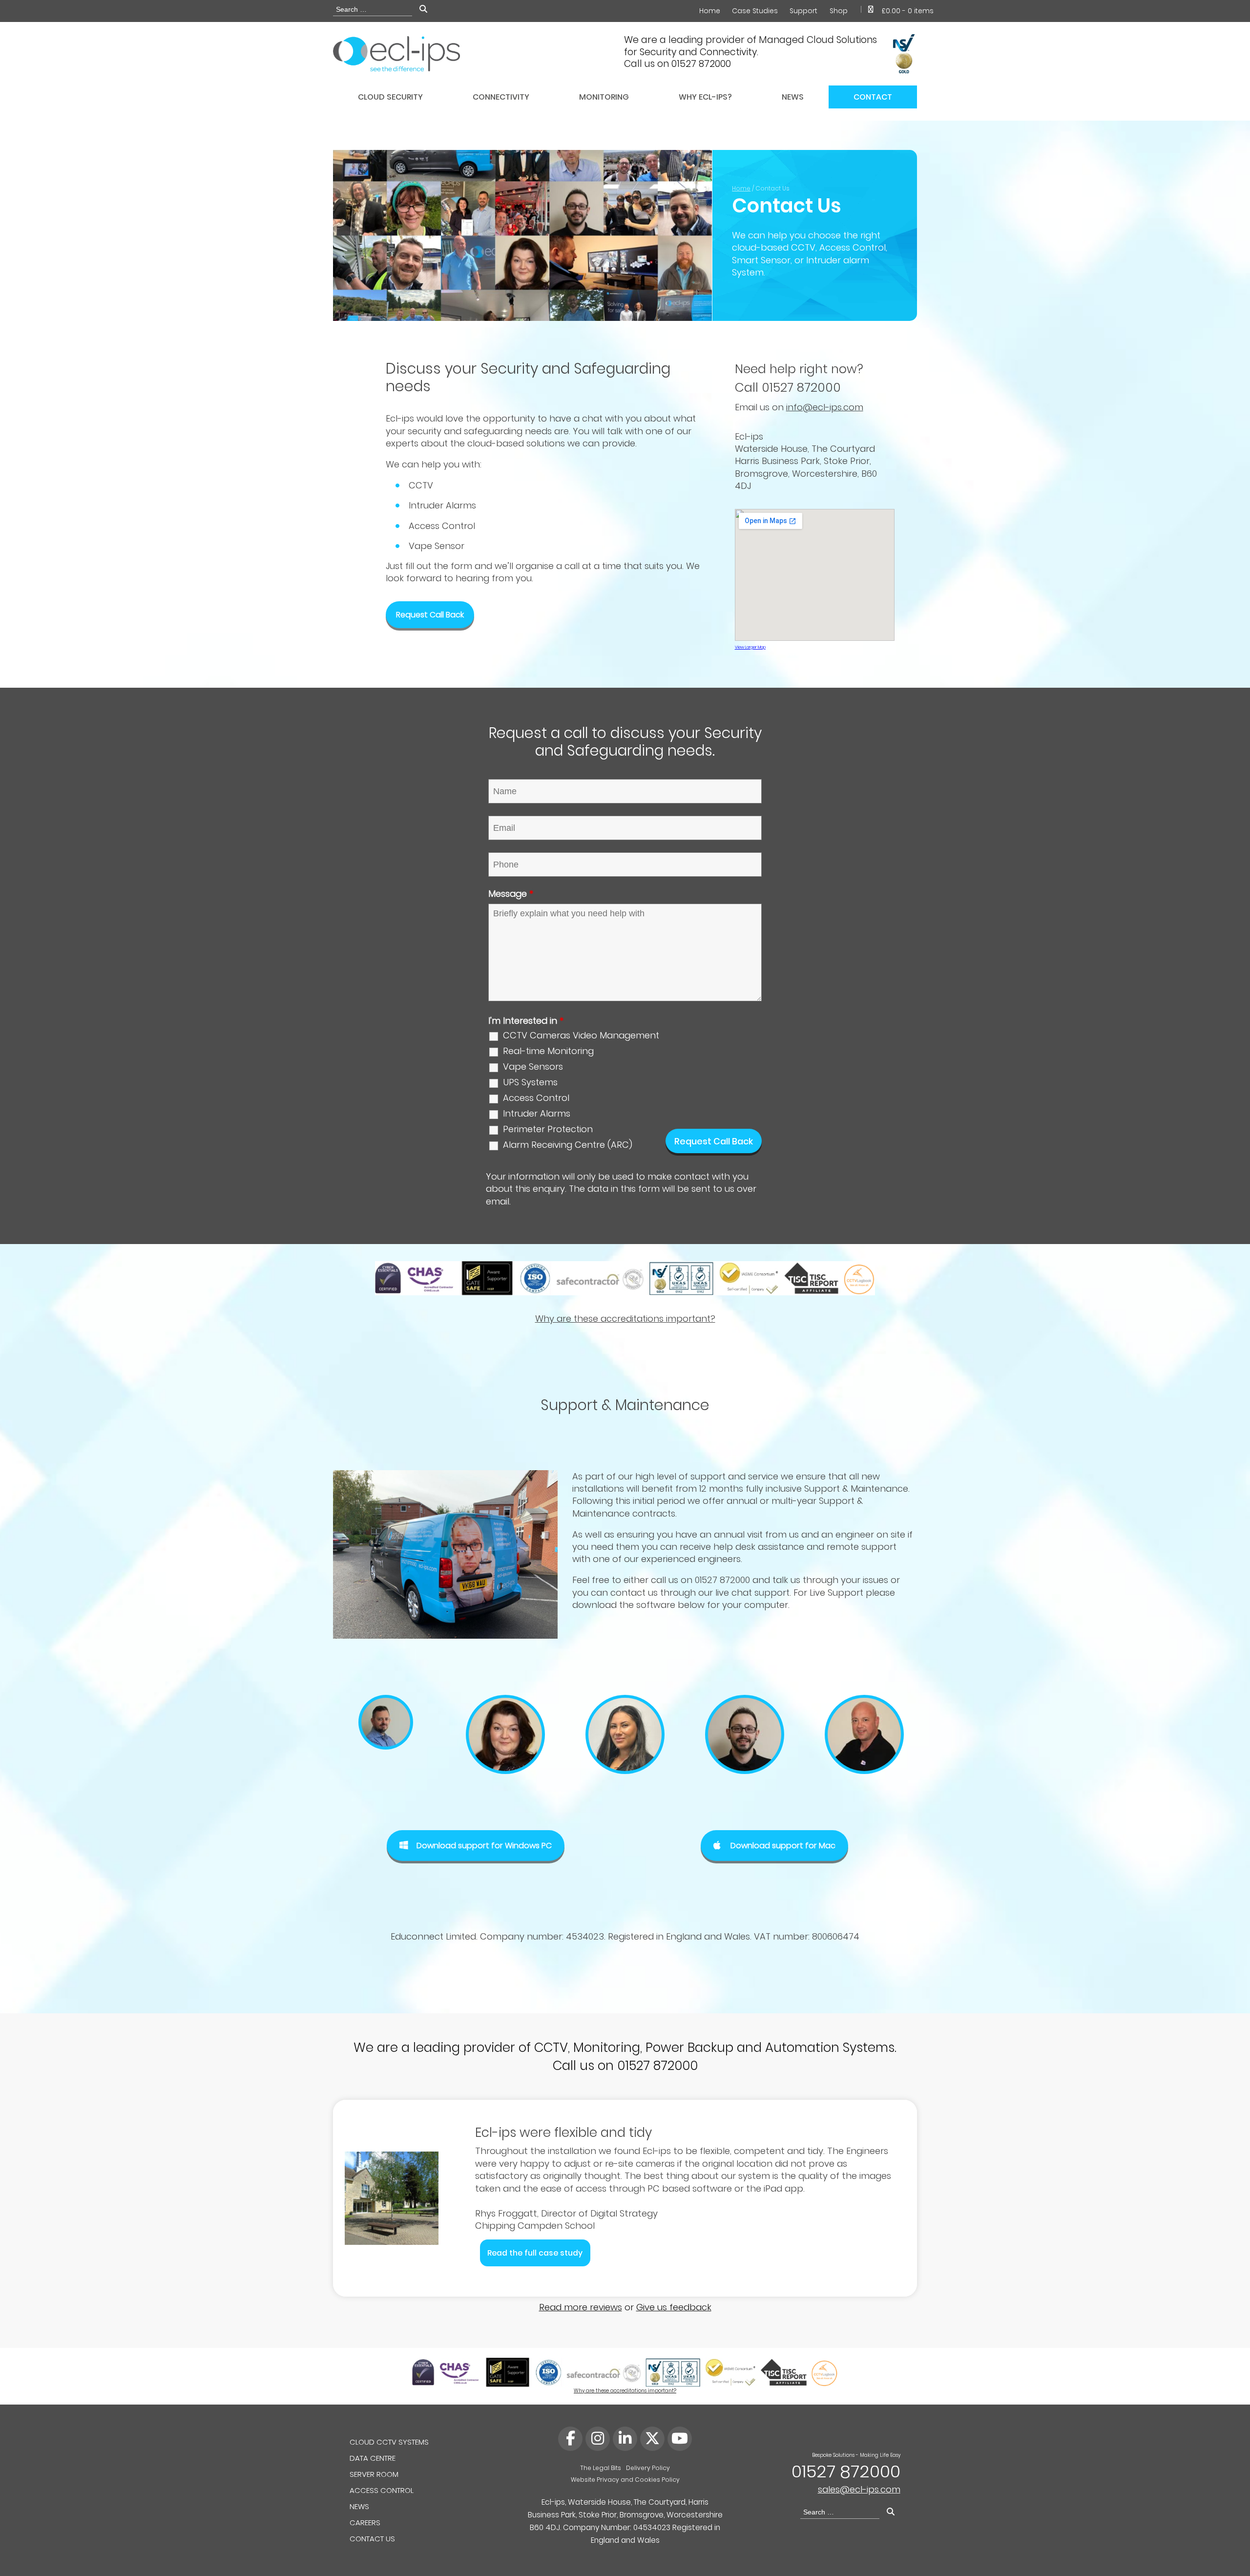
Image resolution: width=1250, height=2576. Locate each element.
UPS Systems (530, 1082)
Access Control (536, 1098)
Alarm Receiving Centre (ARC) (568, 1145)
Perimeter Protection (548, 1129)
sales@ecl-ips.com (859, 2489)
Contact (873, 97)
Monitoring (604, 97)
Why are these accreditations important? (625, 1319)
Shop (839, 11)
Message (511, 894)
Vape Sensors (533, 1067)
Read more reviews (581, 2307)
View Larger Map (750, 647)
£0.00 (907, 11)
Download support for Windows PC (484, 1846)
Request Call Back (430, 615)
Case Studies (755, 11)
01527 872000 (846, 2471)
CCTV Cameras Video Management (581, 1035)
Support (803, 11)
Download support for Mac (783, 1846)
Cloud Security (390, 97)
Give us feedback (674, 2307)
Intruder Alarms (537, 1114)
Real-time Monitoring (548, 1051)
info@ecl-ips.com (825, 407)
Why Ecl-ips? (705, 97)
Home (710, 11)
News (793, 97)
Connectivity (501, 97)
